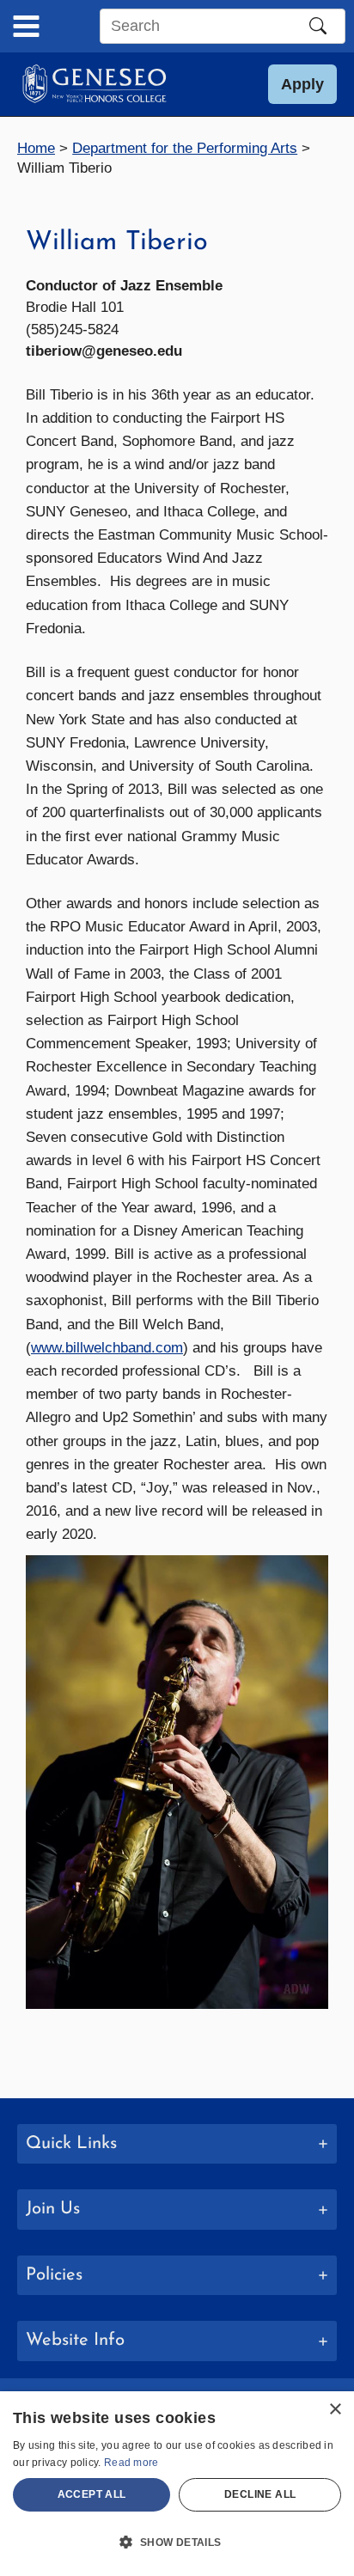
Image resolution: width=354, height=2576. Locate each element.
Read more (131, 2463)
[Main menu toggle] (26, 26)
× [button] (335, 2410)
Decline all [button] (260, 2494)
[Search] (318, 26)
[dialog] (177, 2484)
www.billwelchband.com (107, 1348)
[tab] (177, 2144)
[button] (302, 84)
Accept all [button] (92, 2494)
